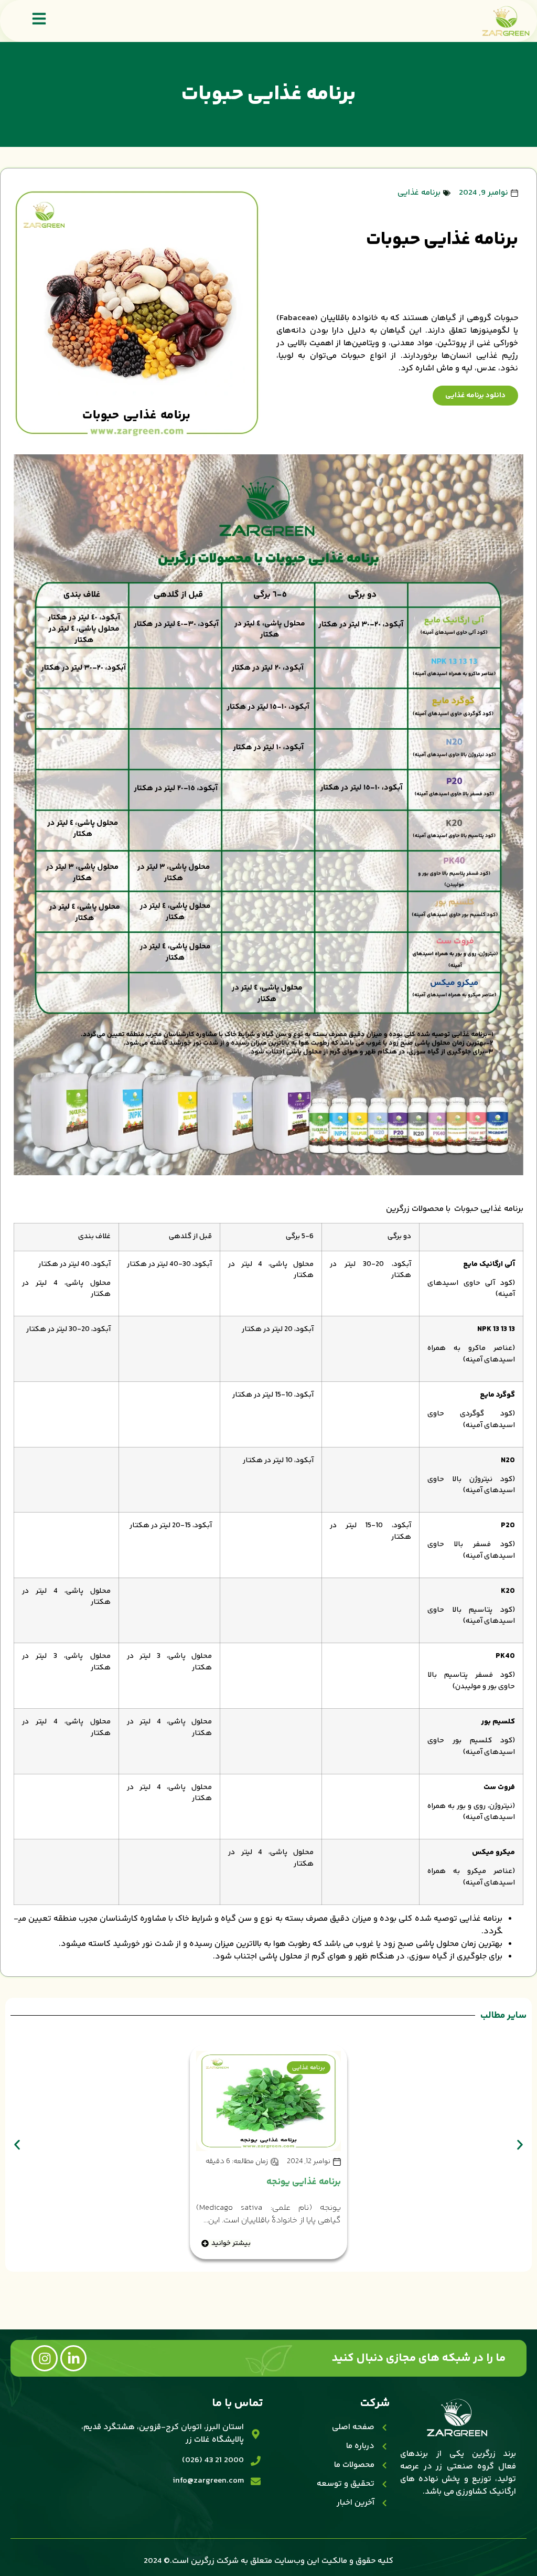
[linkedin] (73, 2358)
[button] (17, 2145)
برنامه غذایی (419, 193)
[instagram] (45, 2358)
